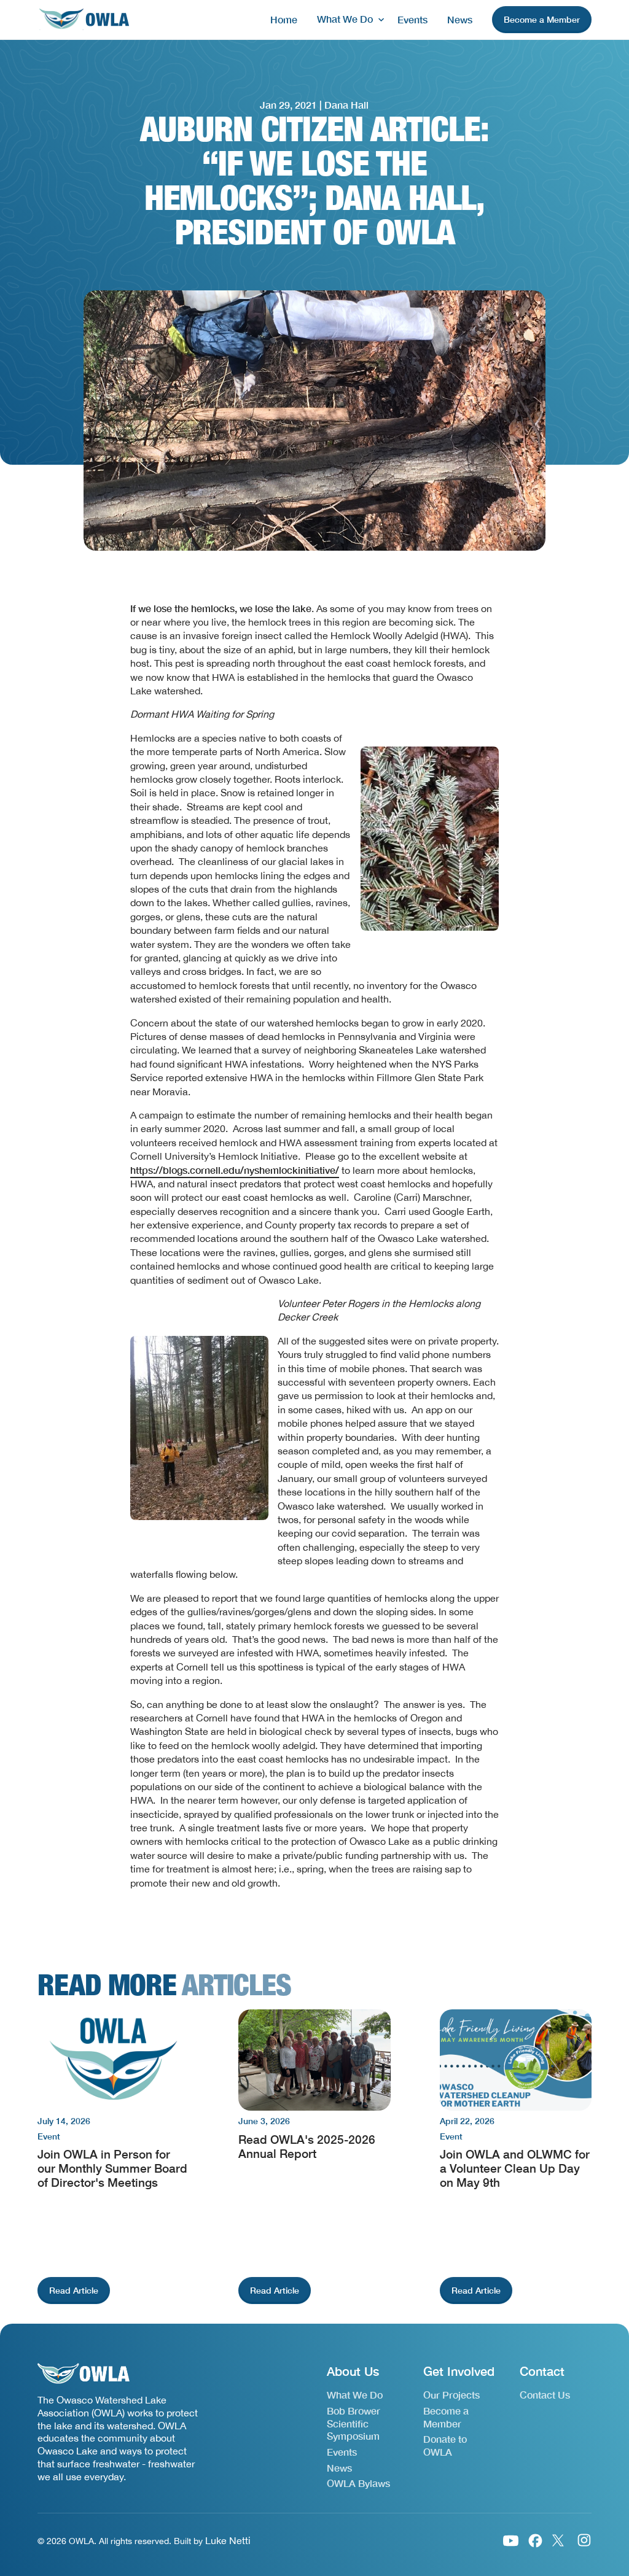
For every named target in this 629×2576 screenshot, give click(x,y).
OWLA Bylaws (358, 2483)
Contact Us (545, 2395)
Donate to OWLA (445, 2445)
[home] (84, 20)
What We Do (355, 2395)
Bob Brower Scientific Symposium (354, 2423)
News (460, 19)
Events (412, 19)
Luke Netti (228, 2540)
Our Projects (451, 2395)
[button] (347, 19)
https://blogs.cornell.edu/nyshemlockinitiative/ (235, 1170)
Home (284, 19)
